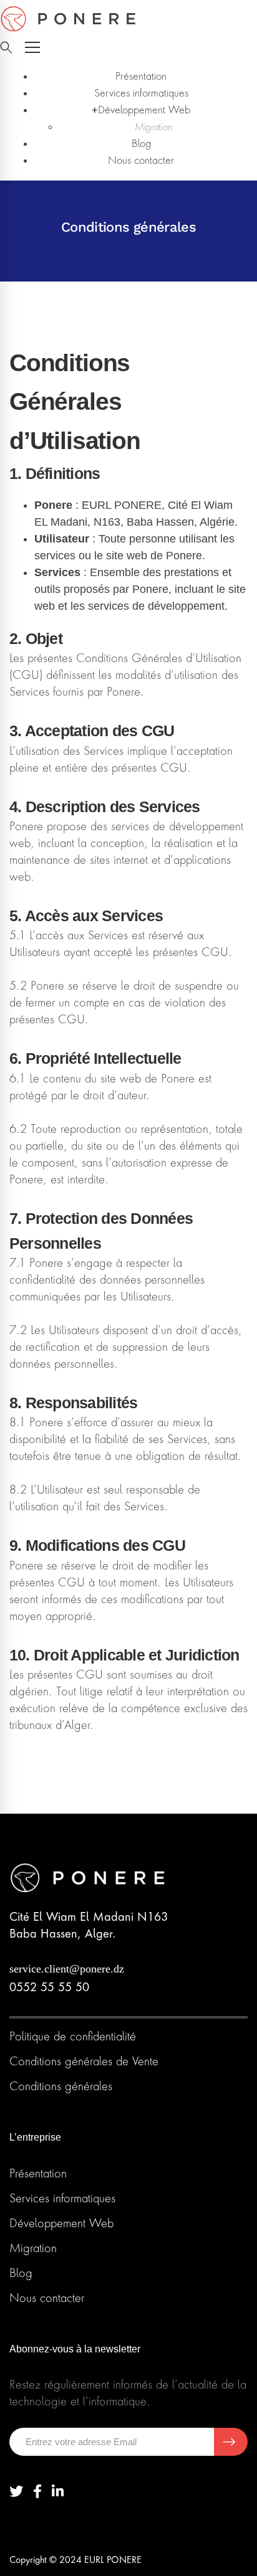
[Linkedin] (58, 2492)
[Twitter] (16, 2492)
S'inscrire (231, 2442)
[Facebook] (37, 2492)
